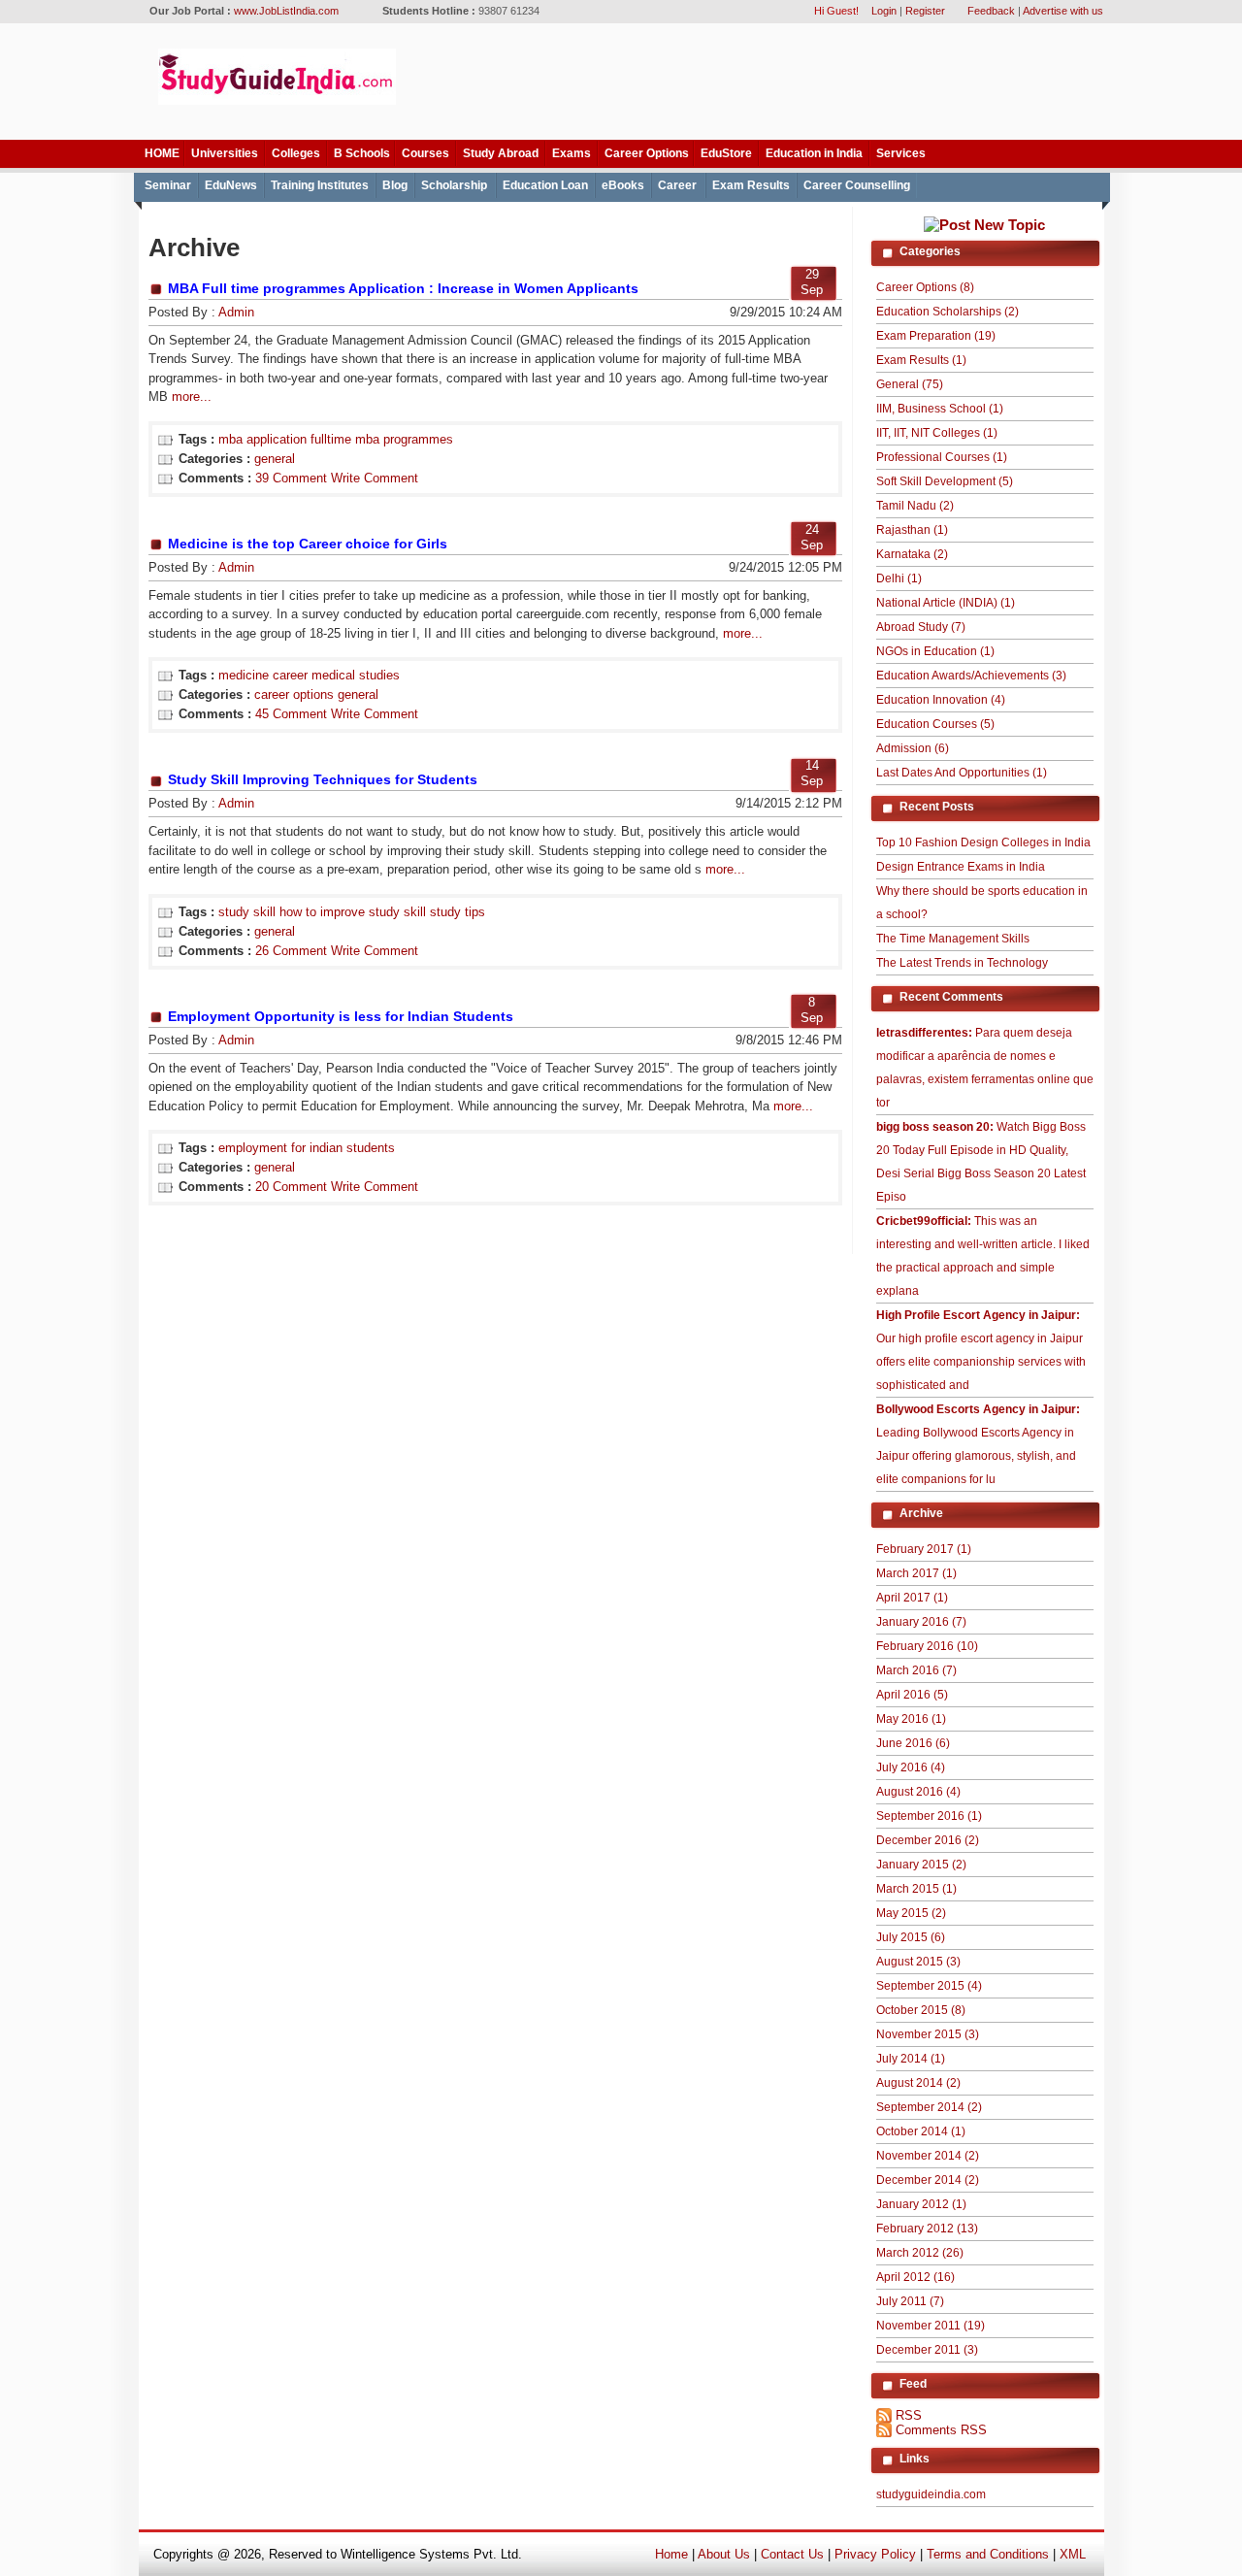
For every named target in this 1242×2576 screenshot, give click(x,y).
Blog (395, 185)
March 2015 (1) (916, 1889)
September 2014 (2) (929, 2107)
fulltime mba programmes (382, 439)
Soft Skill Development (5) (945, 481)
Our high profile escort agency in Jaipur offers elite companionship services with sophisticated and (981, 1350)
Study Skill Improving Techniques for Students (323, 779)
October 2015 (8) (921, 2010)
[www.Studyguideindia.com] (277, 100)
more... (190, 396)
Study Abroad (501, 153)
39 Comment (291, 478)
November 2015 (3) (928, 2034)
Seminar (168, 185)
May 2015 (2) (911, 1913)
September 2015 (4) (929, 1986)
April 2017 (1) (912, 1598)
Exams (572, 153)
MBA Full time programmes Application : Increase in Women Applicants (403, 288)
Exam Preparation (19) (936, 336)
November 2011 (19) (931, 2326)
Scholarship (454, 185)
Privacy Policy (875, 2554)
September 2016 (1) (929, 1816)
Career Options (647, 153)
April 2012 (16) (915, 2277)
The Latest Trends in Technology (962, 963)
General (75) (910, 384)
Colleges (296, 153)
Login (884, 11)
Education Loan (545, 185)
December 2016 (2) (928, 1840)
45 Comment (291, 714)
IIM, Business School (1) (940, 409)
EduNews (231, 185)
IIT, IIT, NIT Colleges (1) (937, 433)
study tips (458, 912)
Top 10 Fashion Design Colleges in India (983, 842)
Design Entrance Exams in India (961, 867)
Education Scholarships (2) (948, 312)
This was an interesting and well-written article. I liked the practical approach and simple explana (983, 1256)
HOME (162, 153)
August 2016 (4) (918, 1792)
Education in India (814, 153)
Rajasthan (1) (912, 530)
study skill (247, 912)
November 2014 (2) (928, 2156)
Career (677, 185)
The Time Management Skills (953, 939)
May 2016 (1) (911, 1719)
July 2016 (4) (911, 1767)
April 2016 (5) (912, 1695)
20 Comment (291, 1187)
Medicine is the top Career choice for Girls (308, 544)
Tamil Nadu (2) (915, 506)
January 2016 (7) (921, 1622)
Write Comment (375, 478)
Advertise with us (1063, 11)
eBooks (623, 185)
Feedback (991, 11)
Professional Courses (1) (942, 457)
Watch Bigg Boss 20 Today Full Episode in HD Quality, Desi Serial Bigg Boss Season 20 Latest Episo (981, 1162)
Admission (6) (913, 748)
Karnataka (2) (912, 554)
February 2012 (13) (927, 2229)
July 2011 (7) (910, 2301)
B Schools (362, 153)
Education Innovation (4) (941, 700)
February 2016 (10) (927, 1646)
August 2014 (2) (918, 2083)
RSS (909, 2415)
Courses (425, 153)
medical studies (356, 675)
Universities (225, 153)
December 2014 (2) (928, 2180)
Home (671, 2554)
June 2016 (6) (913, 1743)
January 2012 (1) (921, 2204)
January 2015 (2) (921, 1865)
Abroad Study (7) (921, 627)
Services (901, 153)
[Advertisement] (759, 83)
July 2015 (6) (911, 1937)
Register (925, 11)
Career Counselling (857, 185)
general (275, 459)
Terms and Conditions (988, 2554)
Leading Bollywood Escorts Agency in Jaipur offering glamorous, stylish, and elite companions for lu (978, 1444)
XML (1073, 2554)
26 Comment (291, 951)
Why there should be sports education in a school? (982, 903)
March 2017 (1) (916, 1573)
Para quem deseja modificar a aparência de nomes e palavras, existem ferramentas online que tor (985, 1068)
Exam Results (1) (921, 360)
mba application (262, 439)
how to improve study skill (353, 912)
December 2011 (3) (927, 2350)
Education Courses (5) (935, 724)
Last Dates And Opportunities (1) (962, 773)
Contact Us (792, 2554)
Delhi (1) (899, 578)
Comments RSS (941, 2430)
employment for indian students (307, 1148)
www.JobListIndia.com (286, 11)
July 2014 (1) (911, 2059)
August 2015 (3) (918, 1962)
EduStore (726, 153)
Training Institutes (320, 185)
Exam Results (751, 185)
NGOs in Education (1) (935, 651)
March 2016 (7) (916, 1670)
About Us (724, 2554)
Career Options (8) (925, 287)
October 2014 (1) (921, 2131)
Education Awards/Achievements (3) (971, 676)
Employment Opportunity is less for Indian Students (341, 1016)
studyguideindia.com (931, 2494)
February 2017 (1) (924, 1549)
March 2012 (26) (920, 2253)
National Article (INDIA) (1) (946, 603)
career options (294, 694)
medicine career (263, 675)
